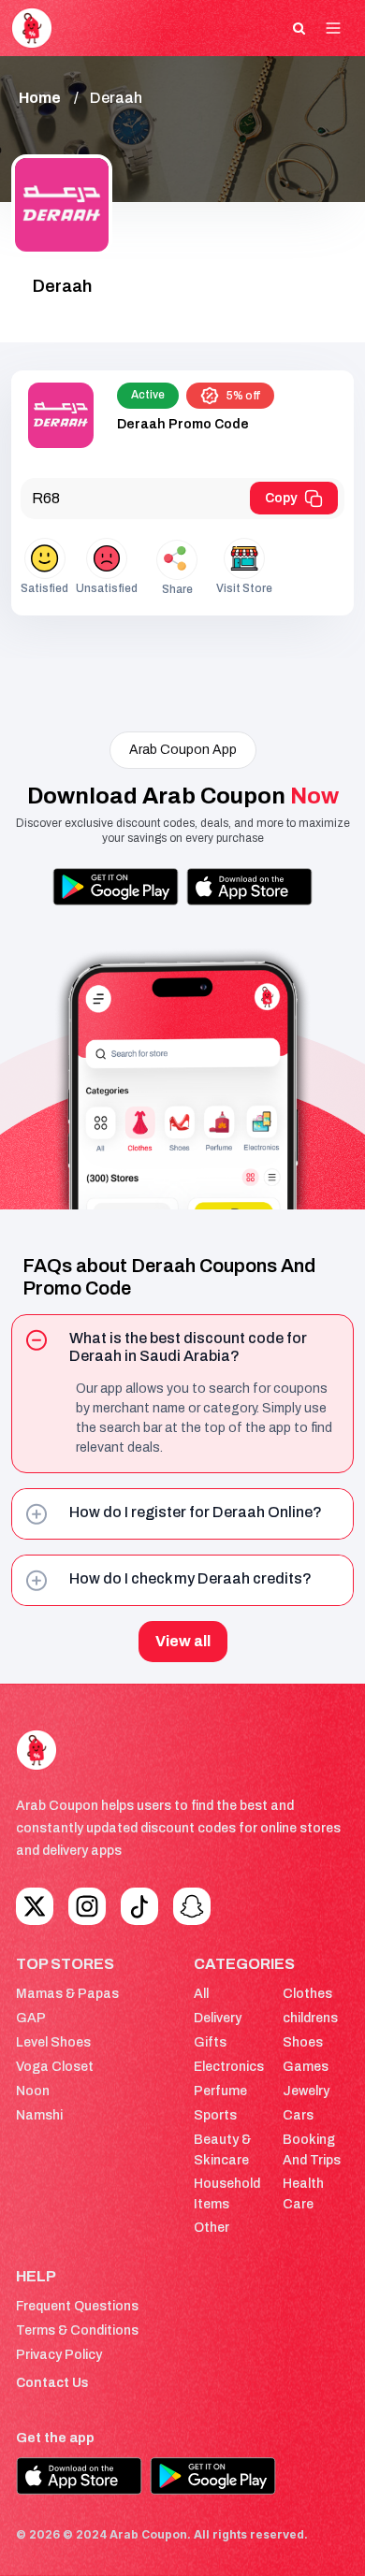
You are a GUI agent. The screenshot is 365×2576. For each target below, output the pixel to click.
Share (177, 589)
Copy (281, 498)
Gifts (210, 2042)
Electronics (229, 2067)
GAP (31, 2018)
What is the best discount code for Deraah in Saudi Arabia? (188, 1347)
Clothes (307, 1994)
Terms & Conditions (77, 2330)
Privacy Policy (59, 2355)
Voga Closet (55, 2067)
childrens (310, 2018)
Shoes (303, 2042)
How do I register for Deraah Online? (196, 1512)
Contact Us (52, 2383)
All (201, 1994)
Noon (33, 2091)
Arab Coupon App (183, 750)
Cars (298, 2115)
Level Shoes (53, 2042)
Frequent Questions (77, 2306)
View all (183, 1641)
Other (212, 2228)
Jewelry (306, 2091)
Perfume (220, 2091)
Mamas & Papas (67, 1994)
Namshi (39, 2115)
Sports (215, 2115)
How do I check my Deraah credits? (190, 1578)
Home (40, 98)
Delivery (218, 2018)
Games (306, 2067)
